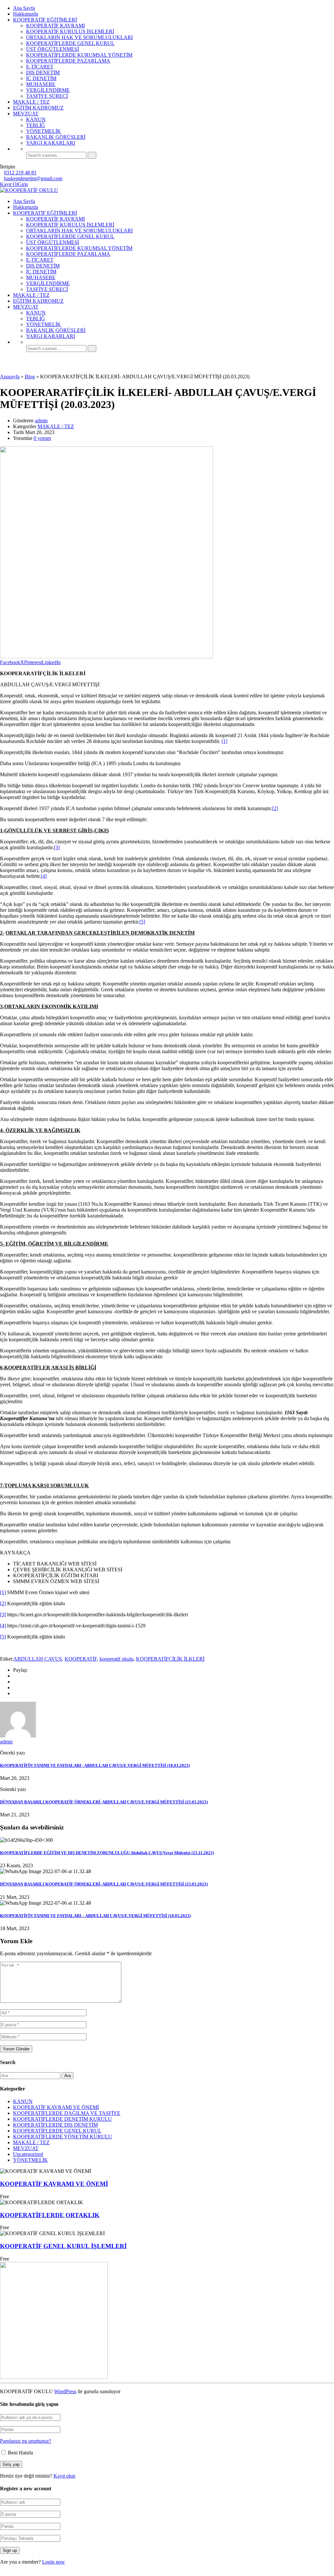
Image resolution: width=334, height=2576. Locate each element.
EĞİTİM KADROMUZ (38, 108)
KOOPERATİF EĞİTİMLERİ (45, 20)
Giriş (23, 184)
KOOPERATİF (81, 1659)
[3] (57, 847)
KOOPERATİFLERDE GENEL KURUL (70, 43)
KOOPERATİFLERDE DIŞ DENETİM (55, 2125)
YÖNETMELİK (44, 131)
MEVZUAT (26, 114)
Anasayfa (10, 377)
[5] (142, 922)
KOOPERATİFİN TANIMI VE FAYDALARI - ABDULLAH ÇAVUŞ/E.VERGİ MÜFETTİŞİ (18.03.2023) (95, 1765)
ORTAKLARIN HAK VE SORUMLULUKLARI (79, 37)
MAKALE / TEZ (31, 102)
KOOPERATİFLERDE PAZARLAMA (68, 61)
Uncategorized (28, 2154)
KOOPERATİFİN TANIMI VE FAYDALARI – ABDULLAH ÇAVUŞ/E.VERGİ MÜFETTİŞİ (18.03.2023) (95, 1916)
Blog (30, 377)
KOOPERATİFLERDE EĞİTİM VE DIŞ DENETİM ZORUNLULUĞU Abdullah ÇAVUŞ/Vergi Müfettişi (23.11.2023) (107, 1853)
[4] (44, 876)
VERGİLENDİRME (48, 90)
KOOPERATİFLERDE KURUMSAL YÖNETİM (79, 55)
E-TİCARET (40, 67)
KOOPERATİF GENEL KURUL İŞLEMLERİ (63, 2246)
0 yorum (42, 438)
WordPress (65, 2391)
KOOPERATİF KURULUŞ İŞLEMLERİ (70, 31)
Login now (53, 2562)
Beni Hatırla (20, 2453)
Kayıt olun (64, 2476)
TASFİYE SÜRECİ (47, 96)
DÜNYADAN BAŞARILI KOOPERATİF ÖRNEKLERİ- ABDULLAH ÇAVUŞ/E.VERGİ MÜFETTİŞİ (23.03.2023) (104, 1802)
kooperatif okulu (116, 1659)
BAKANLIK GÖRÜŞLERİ (56, 137)
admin (41, 421)
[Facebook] (15, 1676)
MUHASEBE (41, 84)
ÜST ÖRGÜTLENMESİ (53, 49)
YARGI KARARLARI (51, 143)
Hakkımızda (26, 14)
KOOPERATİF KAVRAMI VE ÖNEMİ (56, 2107)
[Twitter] (15, 1688)
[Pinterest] (15, 1693)
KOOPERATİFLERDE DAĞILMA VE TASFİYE (67, 2113)
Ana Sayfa (24, 8)
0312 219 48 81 (20, 173)
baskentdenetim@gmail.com (33, 178)
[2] (275, 808)
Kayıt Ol (9, 184)
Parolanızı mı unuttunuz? (26, 2441)
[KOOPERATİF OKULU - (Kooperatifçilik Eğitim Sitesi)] (29, 190)
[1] (224, 741)
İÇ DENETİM (41, 78)
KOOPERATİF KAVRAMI (55, 26)
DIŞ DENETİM (43, 73)
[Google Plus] (15, 1682)
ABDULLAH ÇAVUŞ (38, 1659)
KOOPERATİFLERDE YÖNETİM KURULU (63, 2137)
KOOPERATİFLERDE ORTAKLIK (50, 2215)
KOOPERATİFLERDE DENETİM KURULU (62, 2119)
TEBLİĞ (36, 125)
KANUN (36, 119)
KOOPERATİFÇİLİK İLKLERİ (170, 1659)
